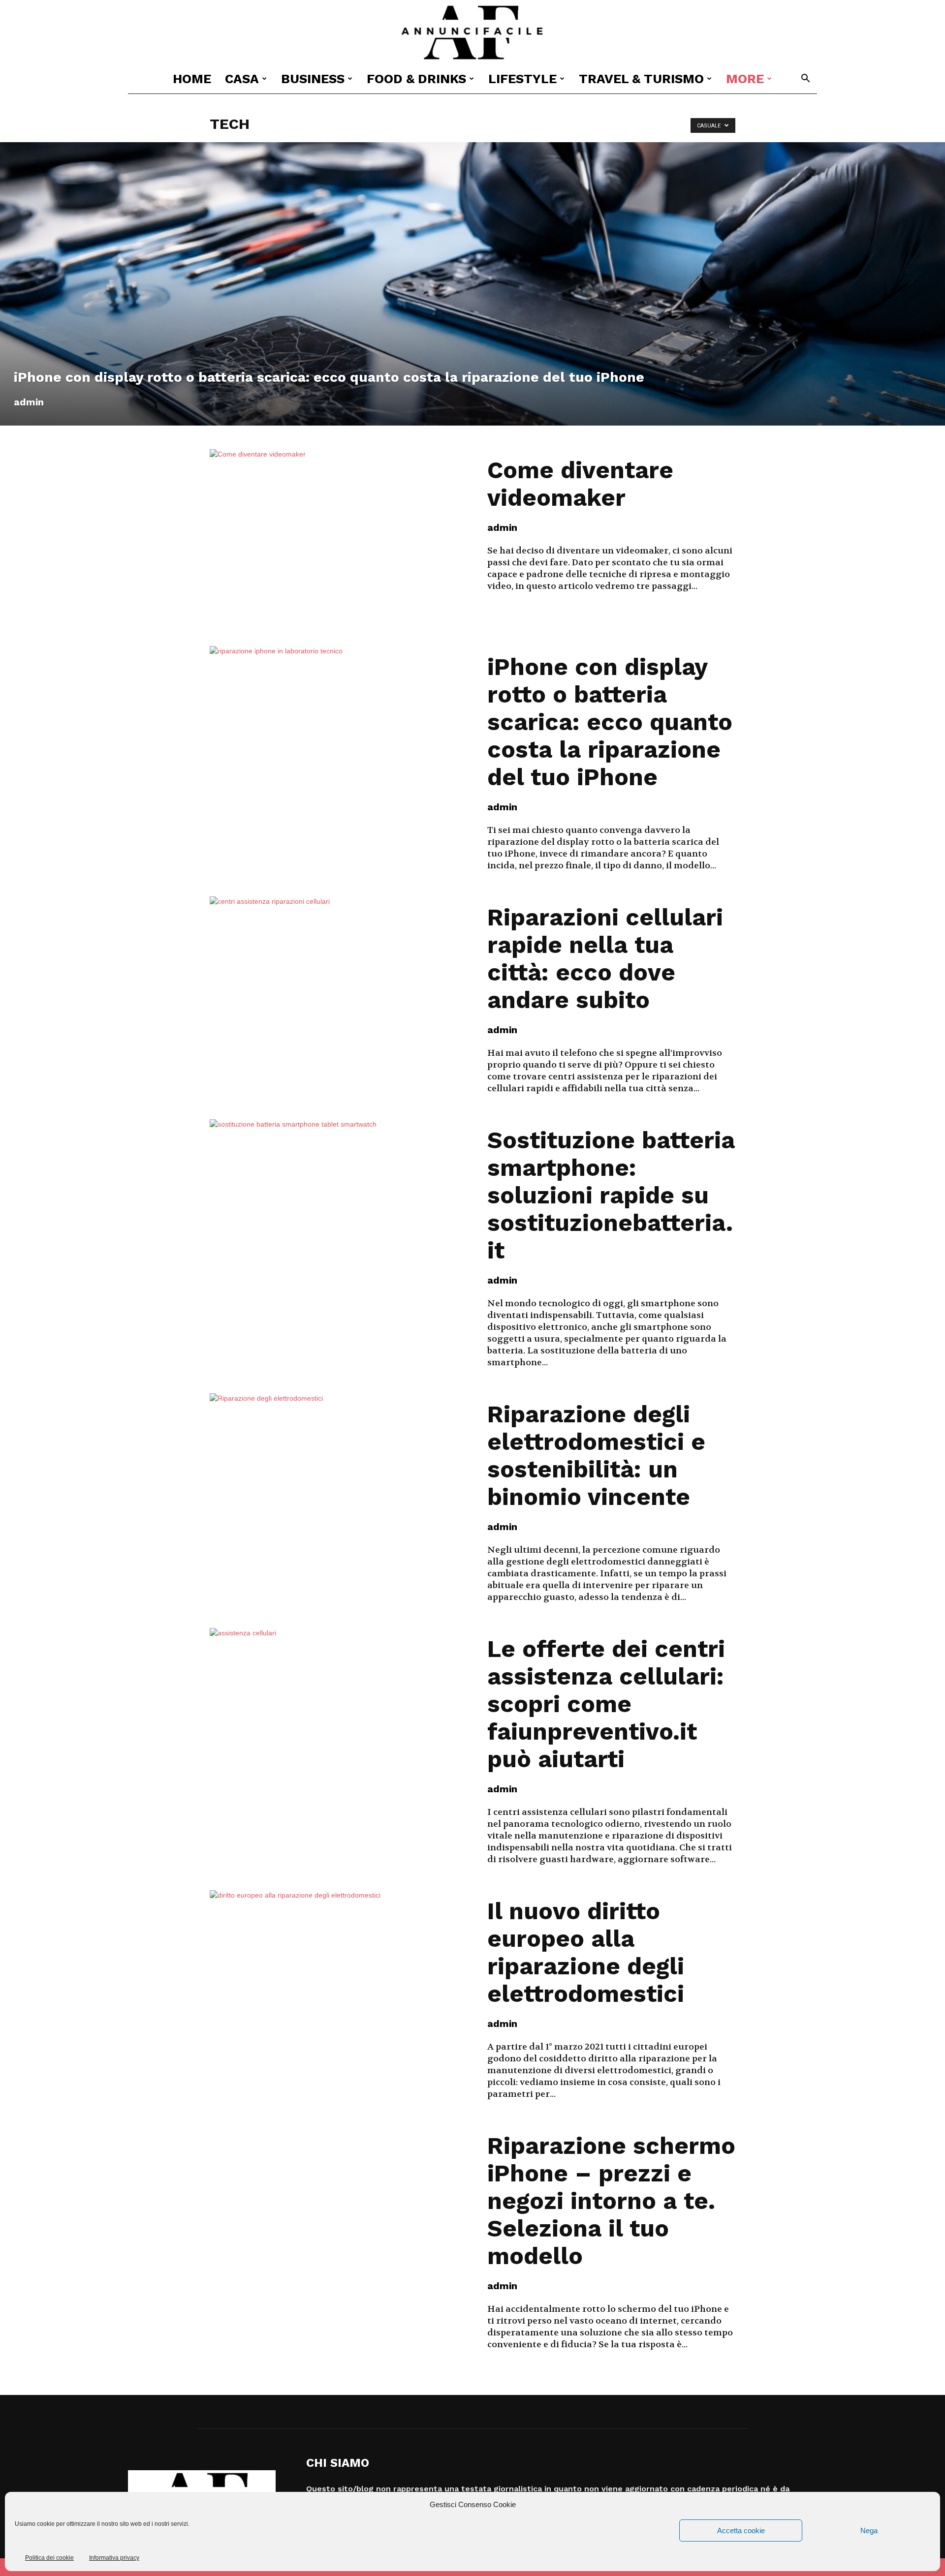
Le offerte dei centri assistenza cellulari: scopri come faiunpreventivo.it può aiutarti (606, 1704)
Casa (242, 79)
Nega (869, 2530)
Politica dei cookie (49, 2558)
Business (313, 79)
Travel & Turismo (641, 79)
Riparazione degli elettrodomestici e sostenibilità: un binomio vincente (596, 1456)
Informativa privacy (114, 2558)
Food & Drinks (416, 79)
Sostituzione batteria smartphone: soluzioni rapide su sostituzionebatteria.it (611, 1195)
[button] (805, 79)
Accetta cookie (741, 2530)
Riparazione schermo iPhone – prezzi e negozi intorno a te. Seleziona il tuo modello (611, 2201)
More (745, 79)
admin (29, 402)
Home (192, 79)
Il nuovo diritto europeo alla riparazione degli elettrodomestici (586, 1952)
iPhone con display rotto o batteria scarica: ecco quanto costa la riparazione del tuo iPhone (610, 722)
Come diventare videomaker (580, 484)
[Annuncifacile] (472, 33)
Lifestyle (522, 79)
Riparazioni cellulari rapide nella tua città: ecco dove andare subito (605, 959)
